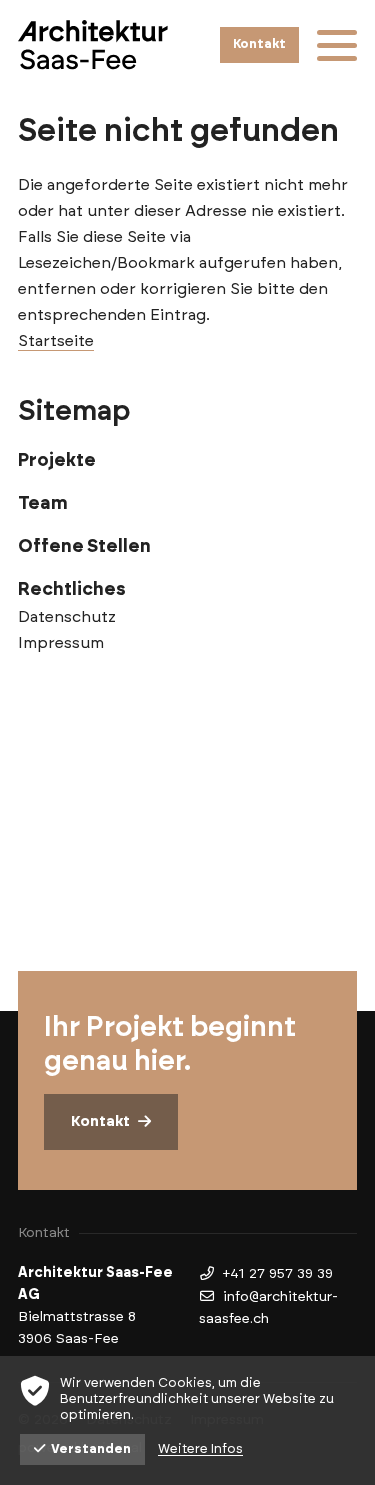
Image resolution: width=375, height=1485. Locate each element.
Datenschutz (67, 617)
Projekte (57, 461)
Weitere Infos (200, 1449)
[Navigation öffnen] (337, 45)
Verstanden (91, 1449)
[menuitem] (187, 461)
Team (43, 504)
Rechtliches (72, 590)
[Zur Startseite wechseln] (93, 44)
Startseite (56, 341)
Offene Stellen (84, 547)
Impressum (61, 643)
